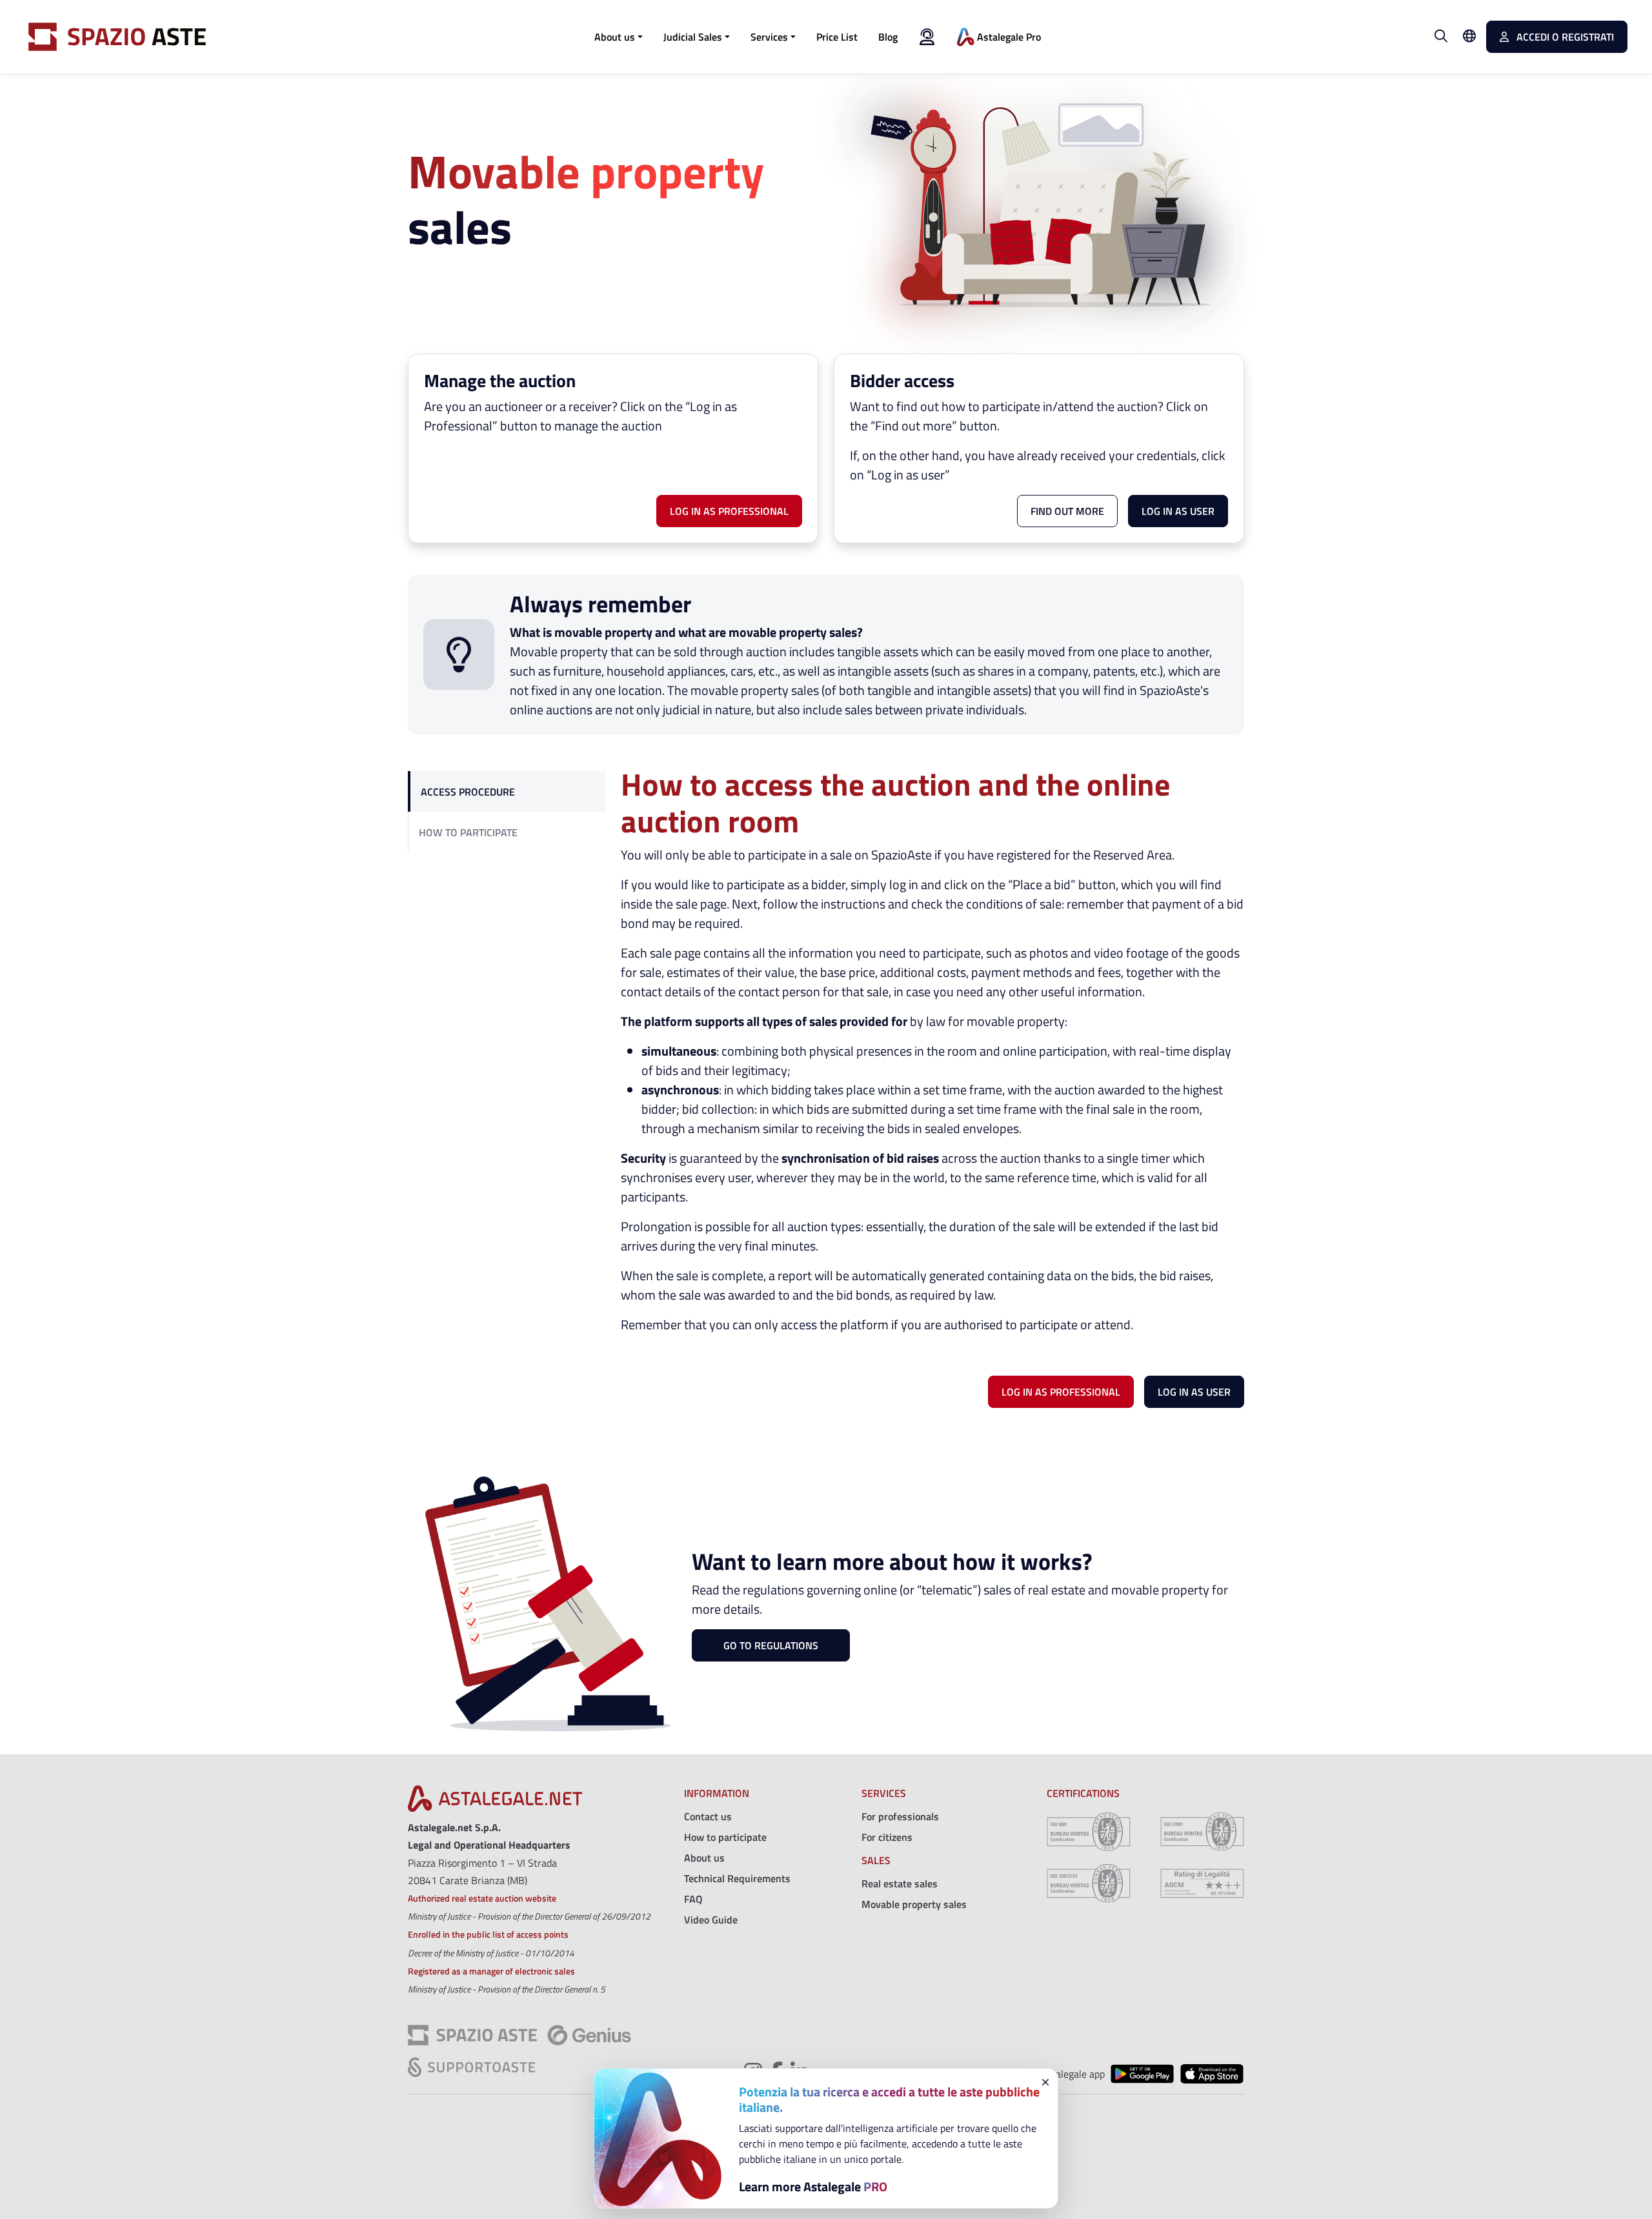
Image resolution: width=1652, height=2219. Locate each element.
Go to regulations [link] (771, 1645)
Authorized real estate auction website (482, 1898)
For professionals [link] (900, 1816)
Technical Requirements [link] (737, 1878)
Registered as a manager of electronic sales (491, 1971)
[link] (837, 37)
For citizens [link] (887, 1837)
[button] (619, 37)
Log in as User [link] (1194, 1392)
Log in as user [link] (1178, 511)
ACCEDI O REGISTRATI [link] (1564, 37)
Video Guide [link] (711, 1920)
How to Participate (468, 832)
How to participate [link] (725, 1837)
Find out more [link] (1067, 511)
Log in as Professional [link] (729, 511)
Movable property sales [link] (914, 1904)
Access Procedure (468, 792)
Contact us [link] (708, 1816)
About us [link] (704, 1858)
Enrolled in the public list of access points (488, 1934)
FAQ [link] (693, 1899)
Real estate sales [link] (900, 1883)
